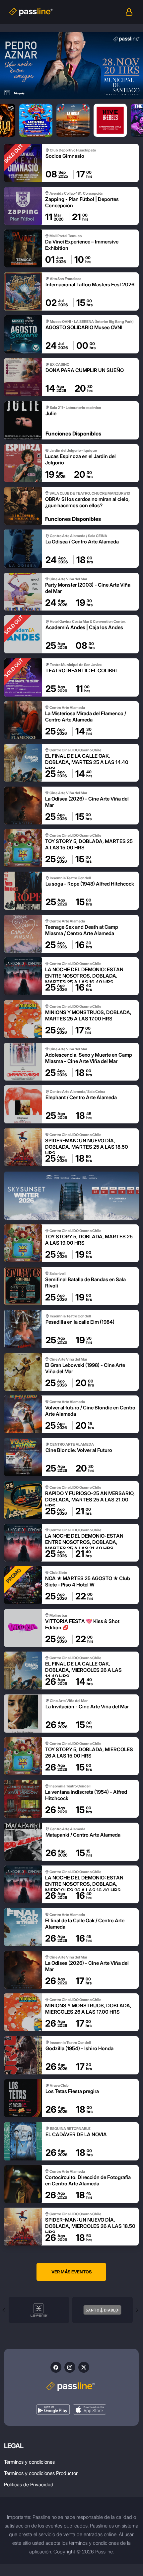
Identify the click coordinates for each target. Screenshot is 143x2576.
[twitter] (84, 2367)
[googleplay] (53, 2409)
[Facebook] (56, 2367)
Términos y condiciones (29, 2462)
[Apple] (90, 2409)
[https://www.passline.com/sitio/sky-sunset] (71, 1196)
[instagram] (70, 2367)
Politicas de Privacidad (29, 2484)
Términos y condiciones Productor (41, 2473)
